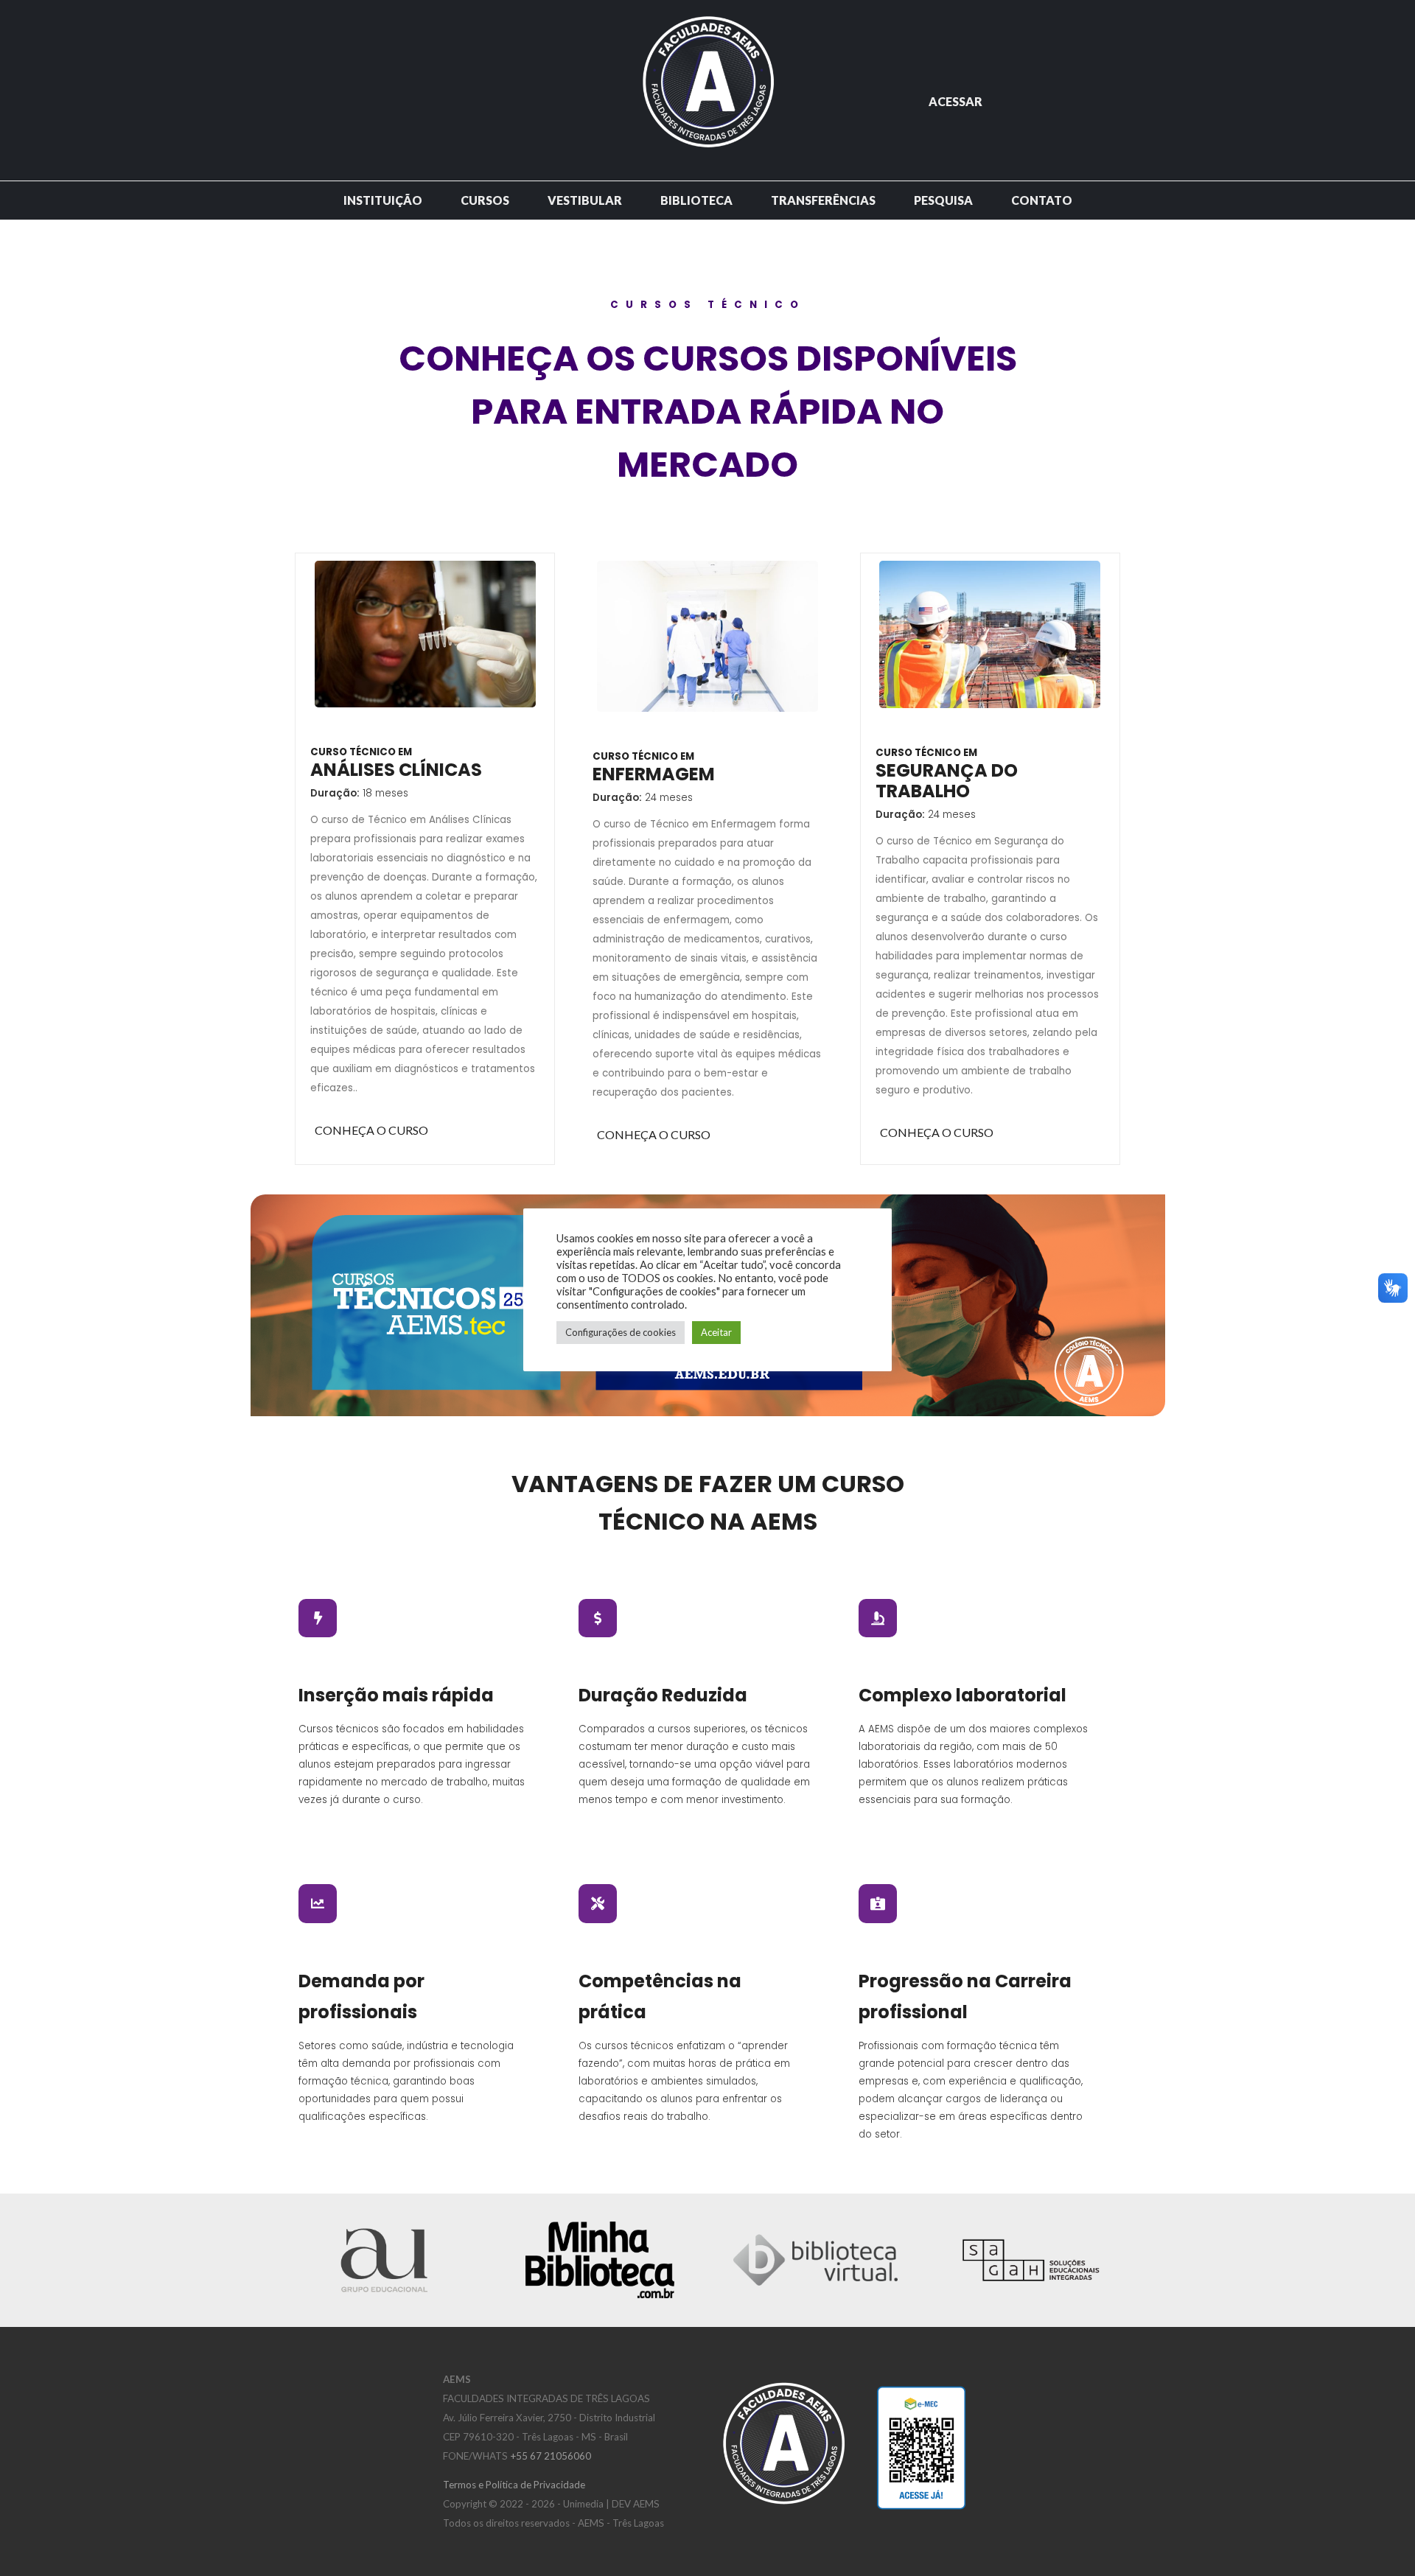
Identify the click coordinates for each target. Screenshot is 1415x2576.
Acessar (955, 101)
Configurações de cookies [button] (621, 1332)
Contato (1042, 200)
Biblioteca (696, 200)
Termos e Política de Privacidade (514, 2485)
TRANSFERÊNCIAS (823, 200)
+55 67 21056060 (551, 2456)
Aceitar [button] (716, 1332)
